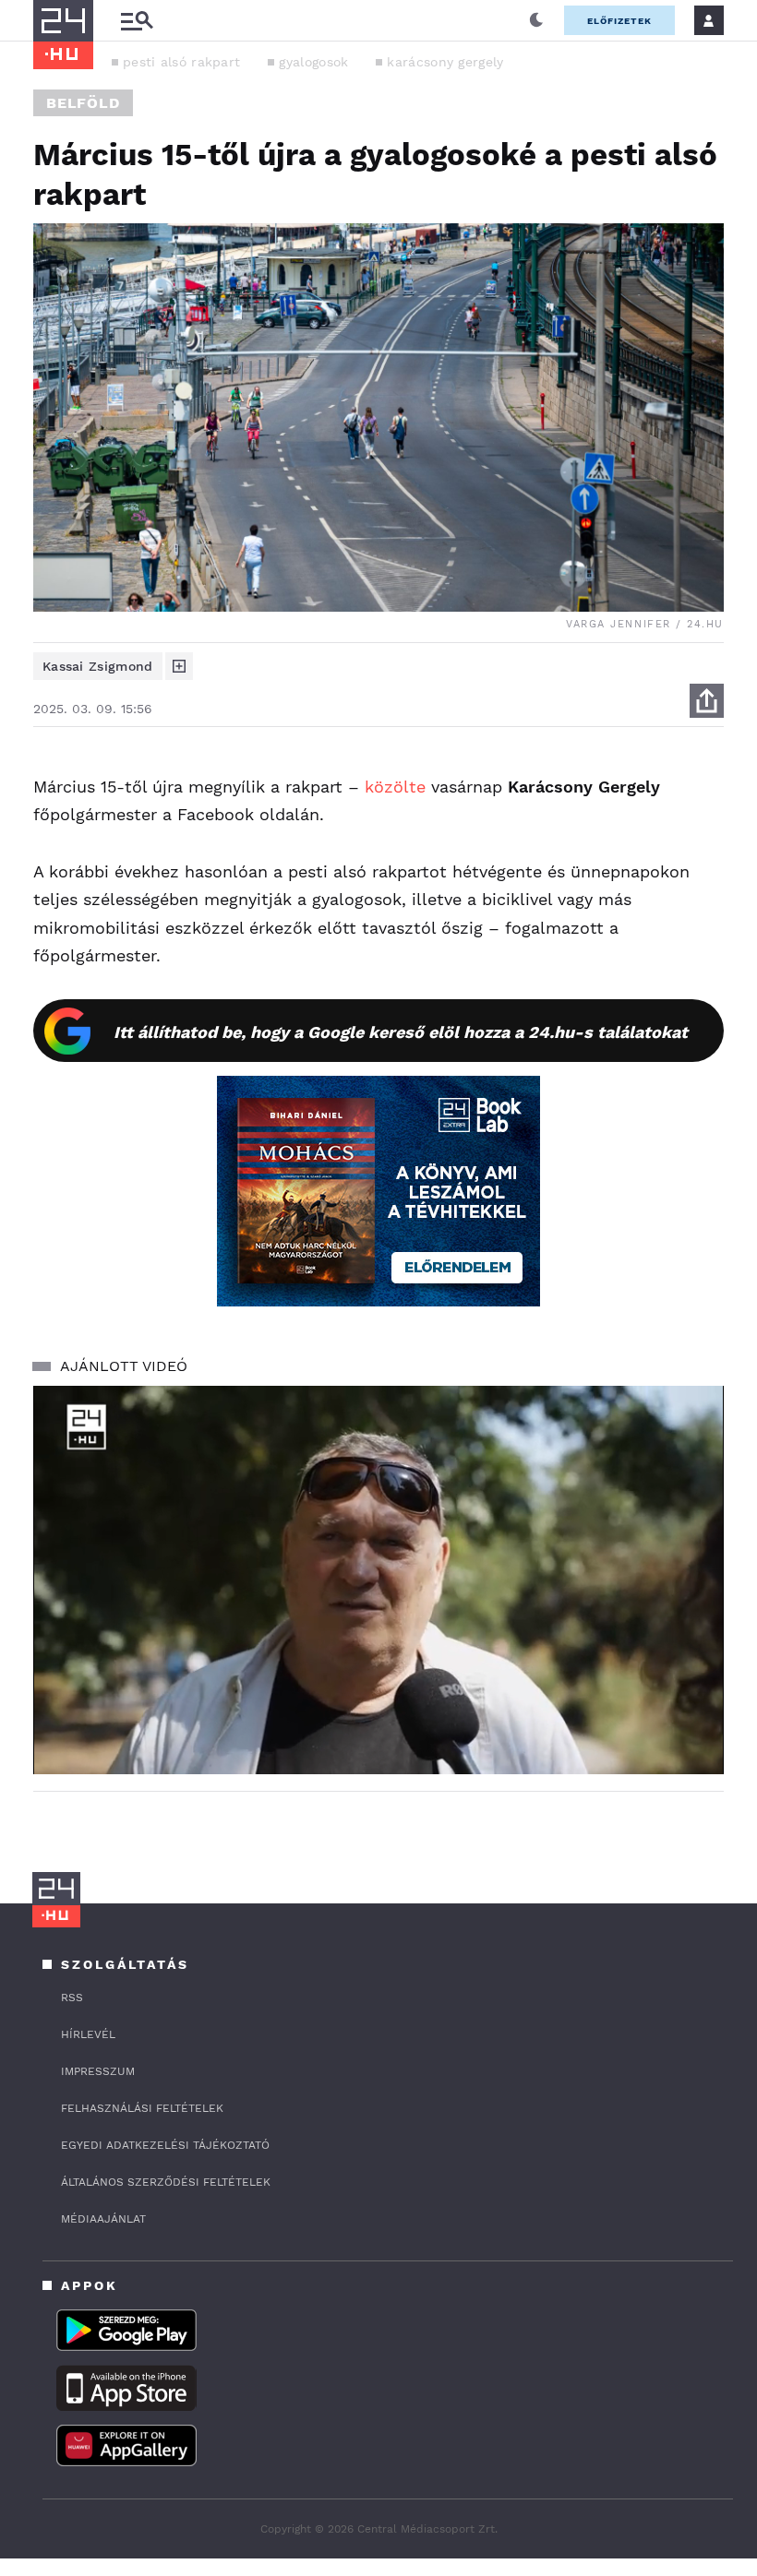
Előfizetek (619, 21)
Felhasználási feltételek (142, 2108)
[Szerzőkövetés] (179, 666)
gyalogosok (313, 62)
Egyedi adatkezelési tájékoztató (165, 2145)
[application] (378, 1580)
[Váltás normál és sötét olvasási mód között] (536, 20)
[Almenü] (137, 21)
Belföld (83, 103)
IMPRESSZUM (98, 2071)
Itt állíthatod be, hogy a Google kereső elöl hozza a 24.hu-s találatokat (401, 1032)
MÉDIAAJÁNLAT (103, 2219)
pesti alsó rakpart (181, 62)
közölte (395, 787)
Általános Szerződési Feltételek (166, 2182)
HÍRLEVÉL (88, 2034)
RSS (72, 1998)
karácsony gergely (445, 62)
